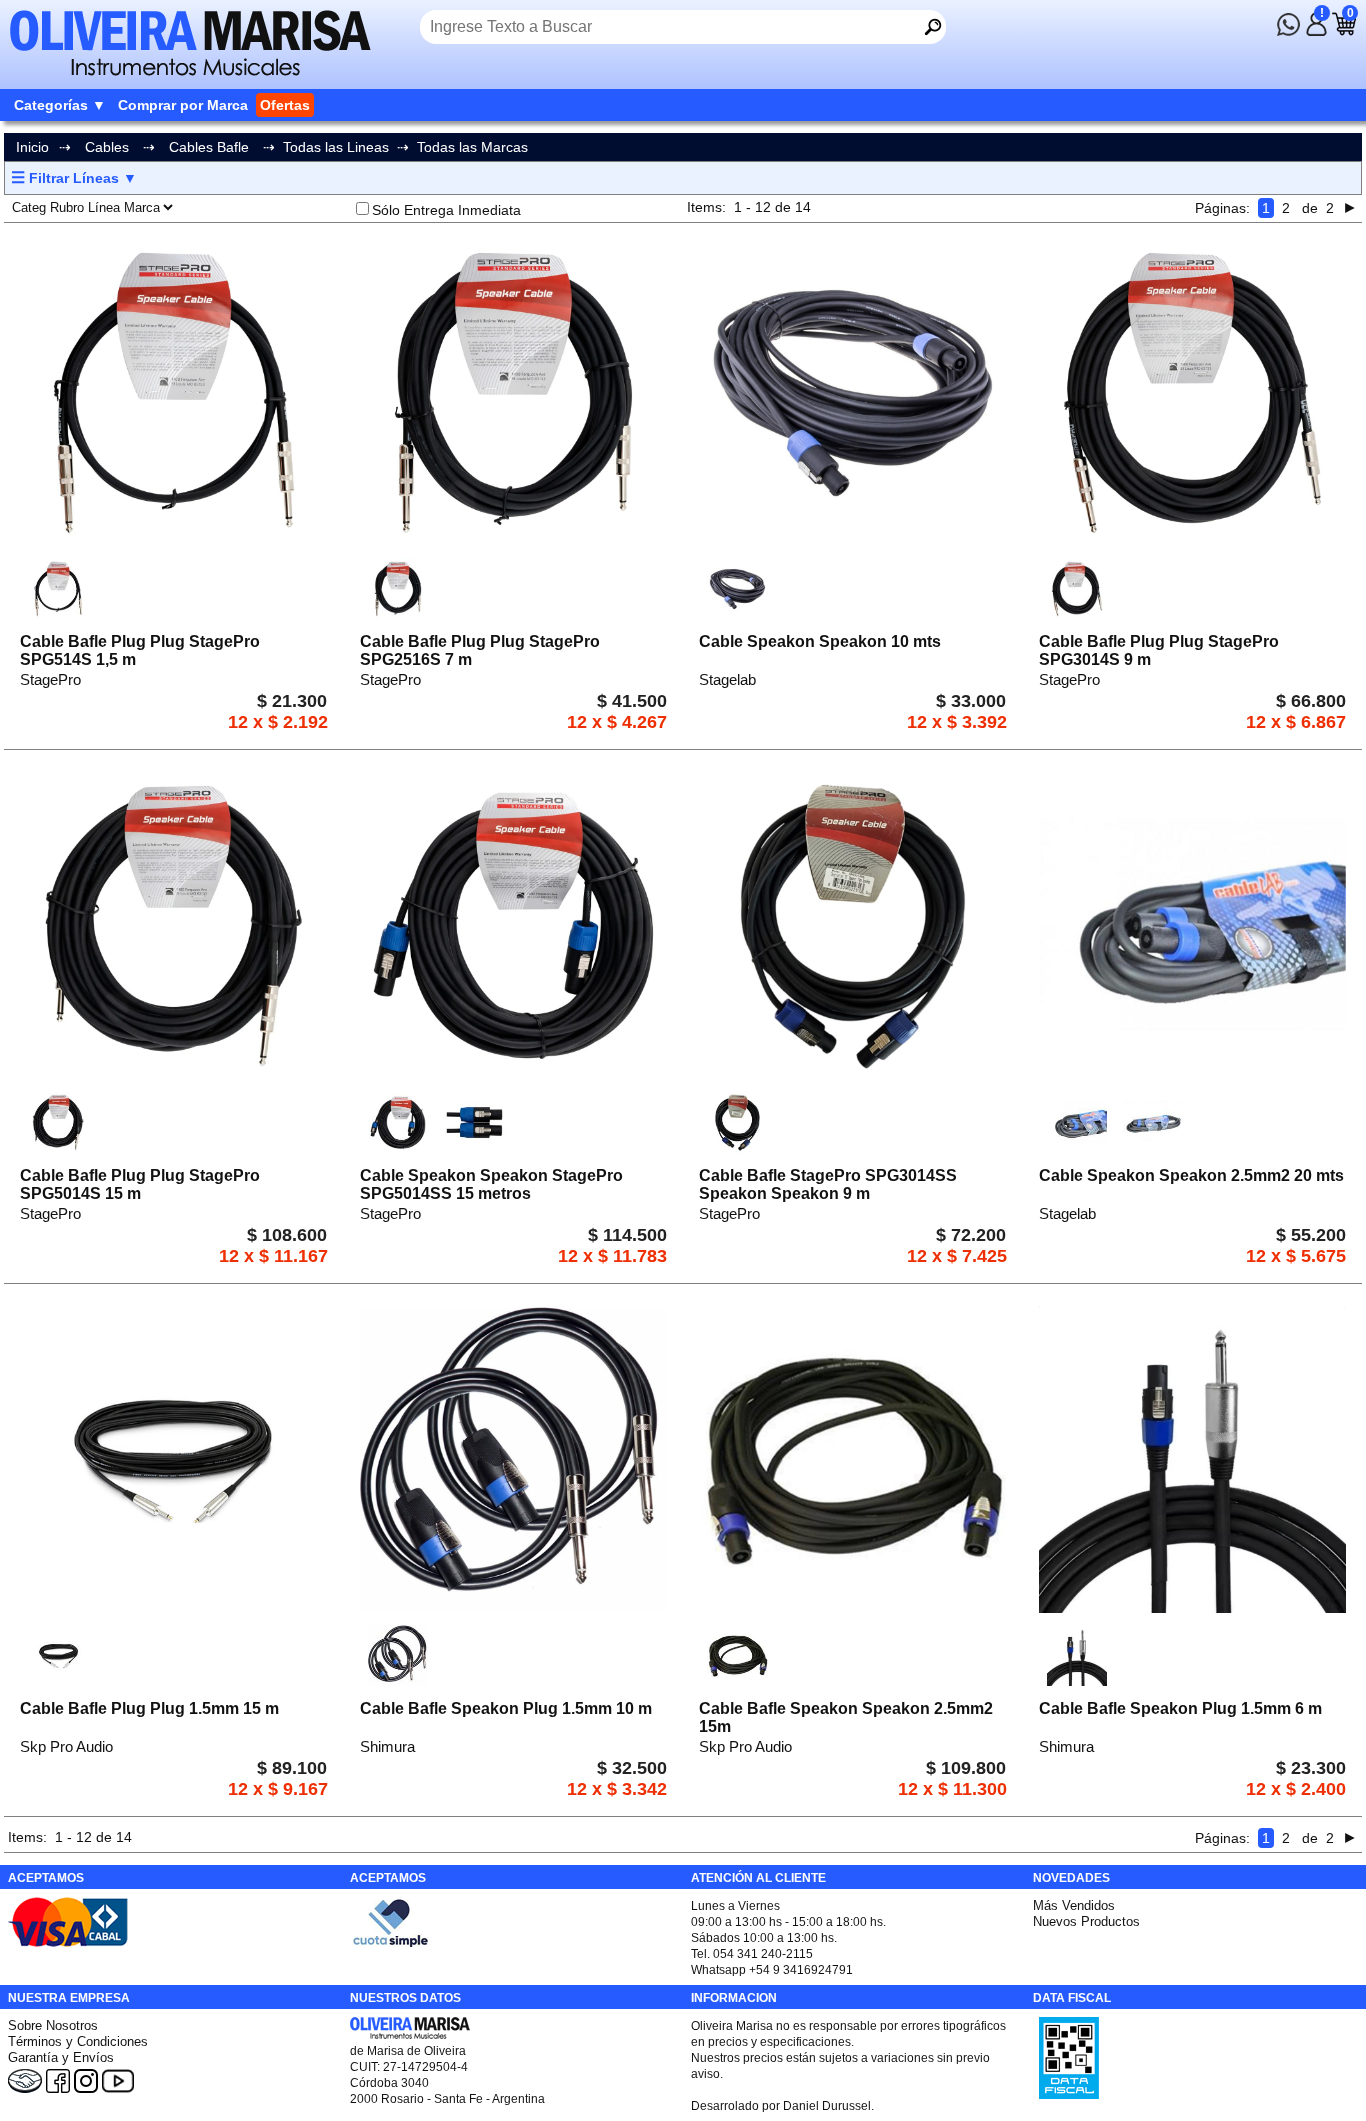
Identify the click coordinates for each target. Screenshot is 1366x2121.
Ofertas (285, 105)
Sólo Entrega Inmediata (446, 210)
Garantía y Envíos (61, 2057)
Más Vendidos (1074, 1905)
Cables (107, 147)
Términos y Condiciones (78, 2041)
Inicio (32, 147)
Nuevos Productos (1086, 1921)
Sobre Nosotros (53, 2025)
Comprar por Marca (183, 105)
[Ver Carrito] (1344, 31)
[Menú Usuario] (1316, 31)
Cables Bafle (209, 147)
